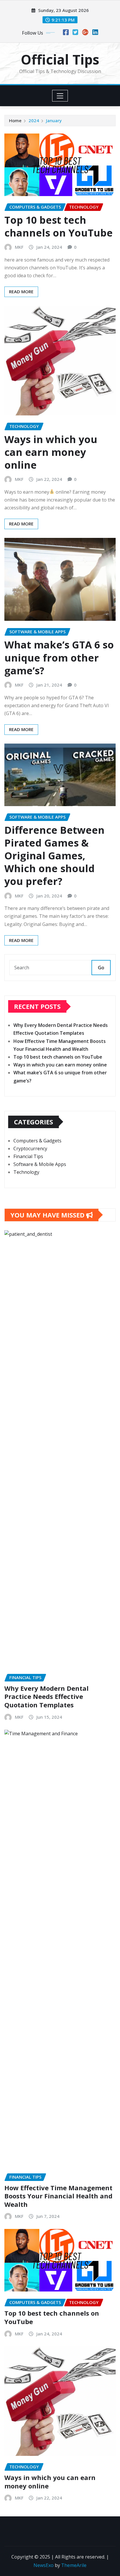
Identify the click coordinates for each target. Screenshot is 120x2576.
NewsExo (44, 2565)
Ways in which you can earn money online (51, 452)
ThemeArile (74, 2565)
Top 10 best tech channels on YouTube (59, 226)
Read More (21, 291)
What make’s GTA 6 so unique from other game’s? (59, 657)
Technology (26, 1172)
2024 (34, 120)
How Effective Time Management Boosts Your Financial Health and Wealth (58, 2196)
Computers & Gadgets (37, 1141)
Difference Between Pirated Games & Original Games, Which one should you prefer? (54, 856)
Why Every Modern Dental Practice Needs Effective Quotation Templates (46, 1696)
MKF (19, 247)
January (54, 120)
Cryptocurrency (30, 1149)
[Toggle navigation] (60, 96)
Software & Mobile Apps (40, 1164)
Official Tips (60, 59)
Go (101, 968)
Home (15, 120)
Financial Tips (28, 1156)
